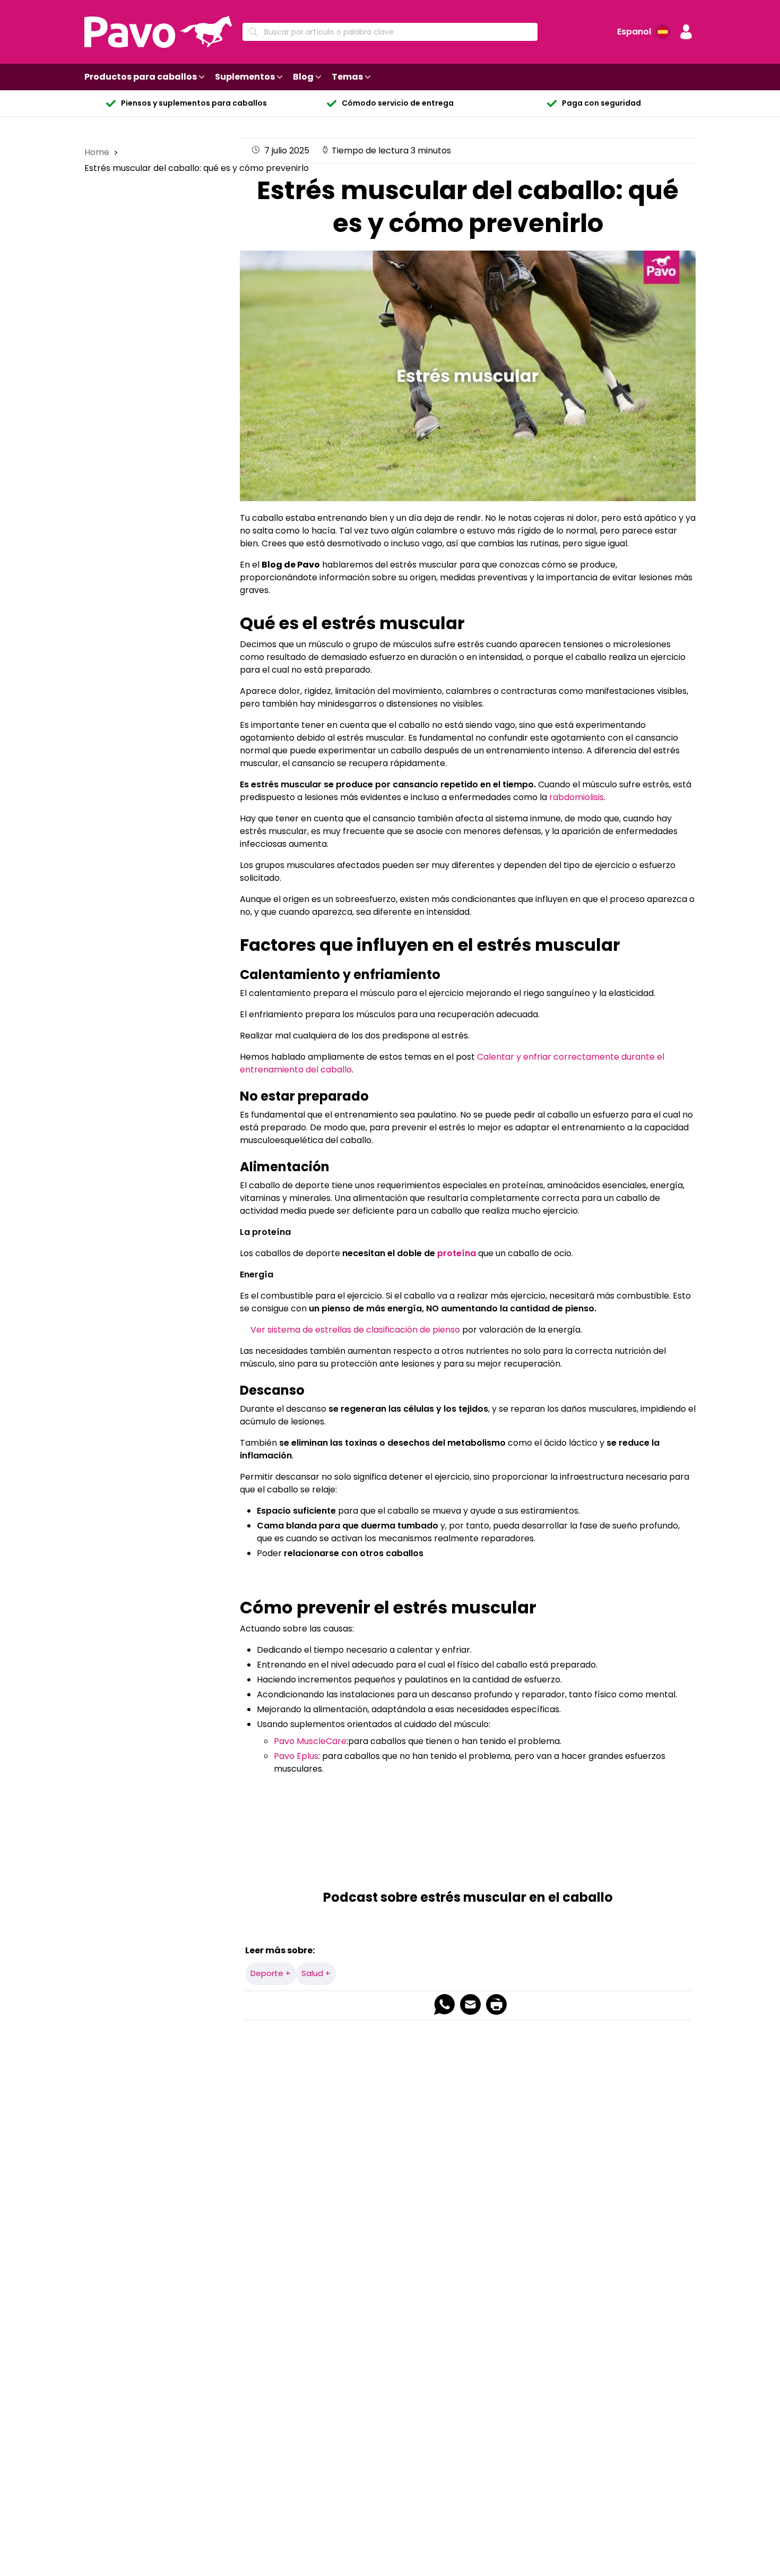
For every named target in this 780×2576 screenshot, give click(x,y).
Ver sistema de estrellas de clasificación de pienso (354, 1330)
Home (98, 152)
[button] (686, 32)
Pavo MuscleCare (310, 1741)
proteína (457, 1253)
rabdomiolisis (577, 797)
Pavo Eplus (296, 1756)
